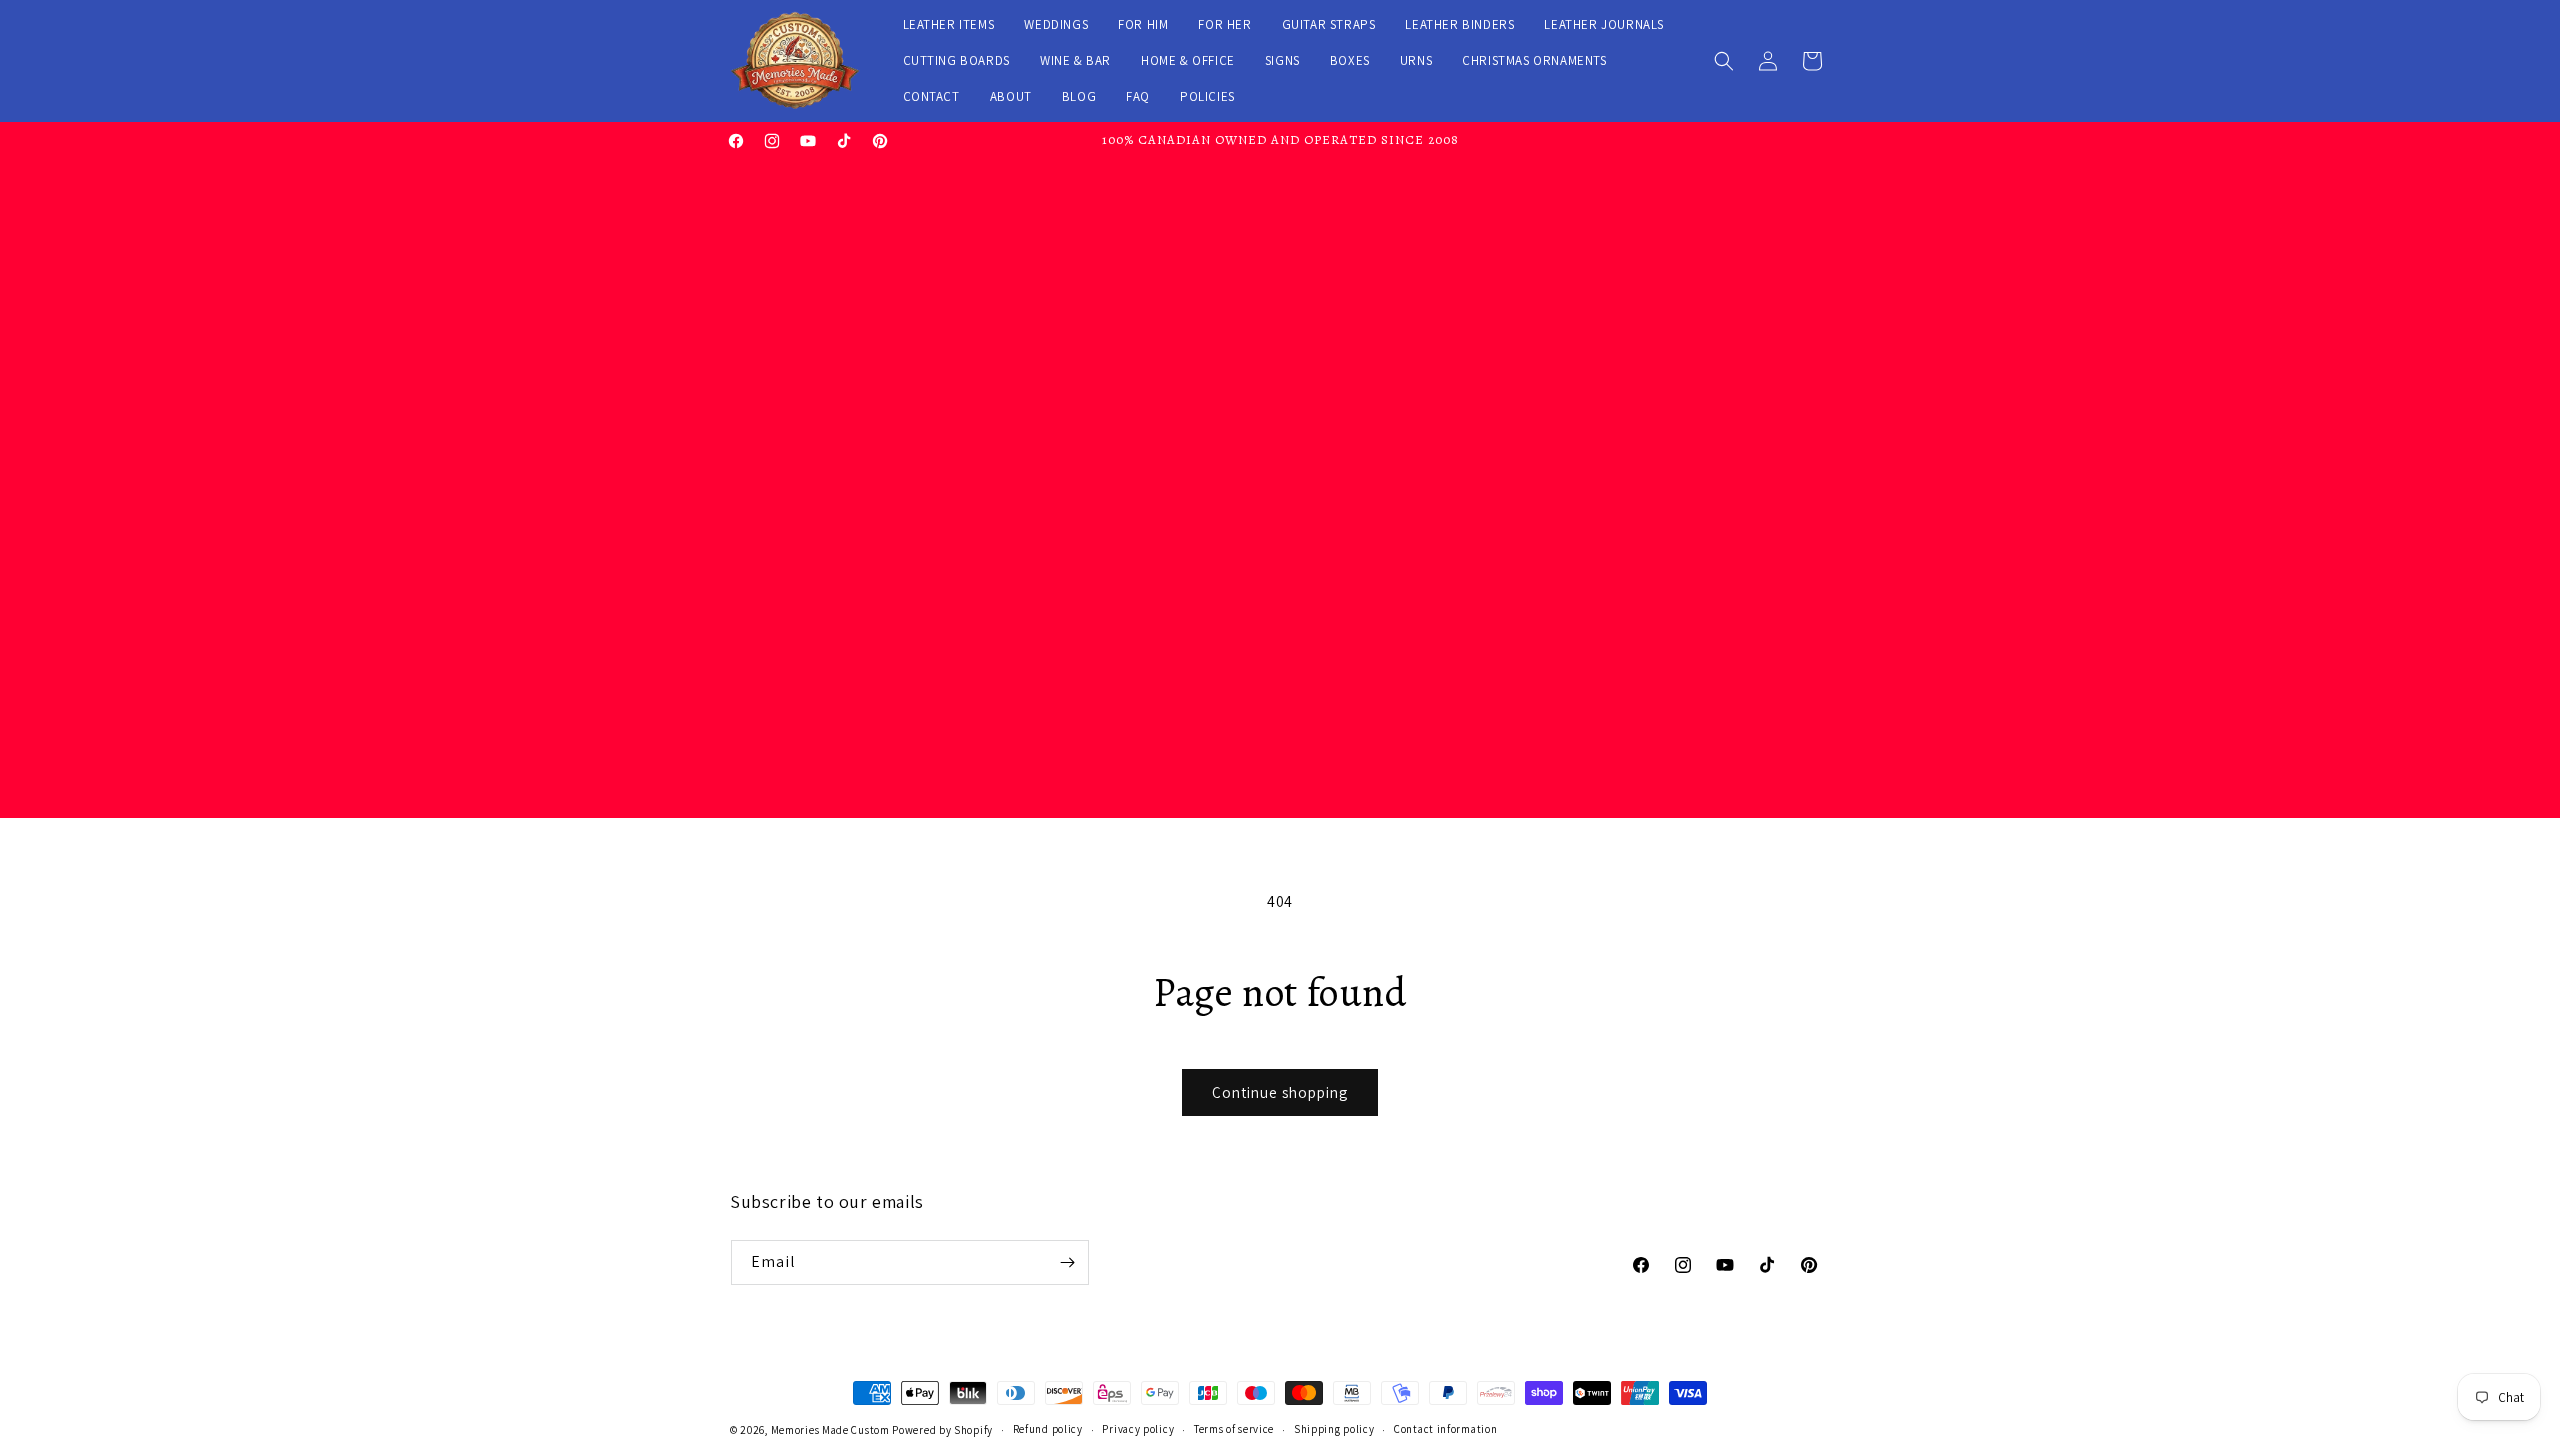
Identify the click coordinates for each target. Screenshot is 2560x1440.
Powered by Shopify (942, 1430)
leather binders (1459, 24)
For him (1143, 24)
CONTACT (931, 96)
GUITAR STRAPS (1329, 24)
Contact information (1445, 1429)
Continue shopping (1280, 1092)
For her (1224, 24)
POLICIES (1207, 96)
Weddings (1056, 24)
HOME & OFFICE (1188, 60)
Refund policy (1048, 1429)
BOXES (1350, 60)
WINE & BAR (1075, 60)
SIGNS (1282, 60)
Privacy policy (1138, 1429)
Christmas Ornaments (1534, 60)
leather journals (1604, 24)
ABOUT (1011, 96)
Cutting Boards (956, 60)
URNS (1416, 60)
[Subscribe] (1067, 1262)
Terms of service (1234, 1429)
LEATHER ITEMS (949, 24)
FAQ (1138, 96)
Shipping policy (1334, 1429)
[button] (1724, 61)
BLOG (1079, 96)
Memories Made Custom (830, 1430)
